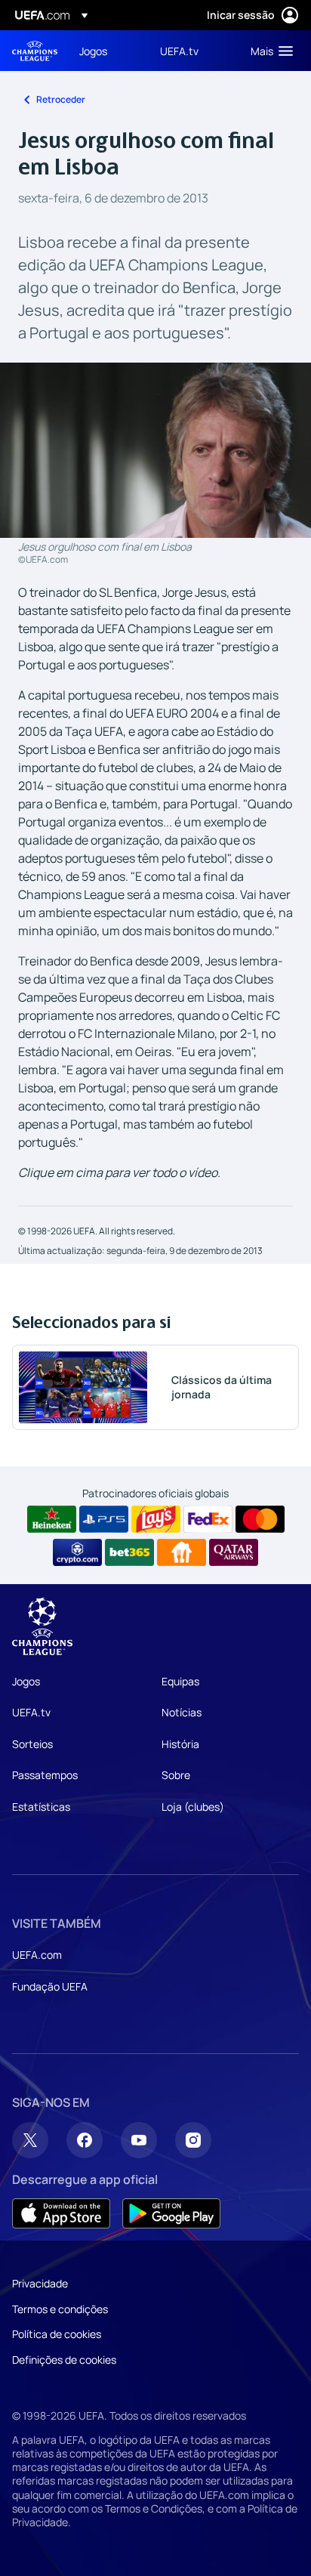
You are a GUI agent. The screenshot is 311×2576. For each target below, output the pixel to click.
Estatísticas (41, 1807)
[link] (93, 51)
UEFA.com (37, 1955)
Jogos (26, 1681)
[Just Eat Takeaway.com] (182, 1552)
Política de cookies (57, 2334)
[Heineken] (52, 1519)
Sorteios (32, 1744)
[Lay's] (156, 1519)
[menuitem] (107, 51)
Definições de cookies (64, 2360)
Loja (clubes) (193, 1807)
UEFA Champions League (35, 51)
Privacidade (40, 2283)
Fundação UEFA (50, 1986)
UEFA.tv (31, 1712)
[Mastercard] (260, 1519)
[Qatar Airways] (234, 1552)
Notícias (182, 1712)
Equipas (180, 1681)
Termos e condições (60, 2309)
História (180, 1744)
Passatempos (45, 1775)
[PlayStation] (104, 1519)
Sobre (176, 1775)
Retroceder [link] (61, 99)
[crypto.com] (77, 1552)
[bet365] (129, 1552)
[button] (268, 51)
